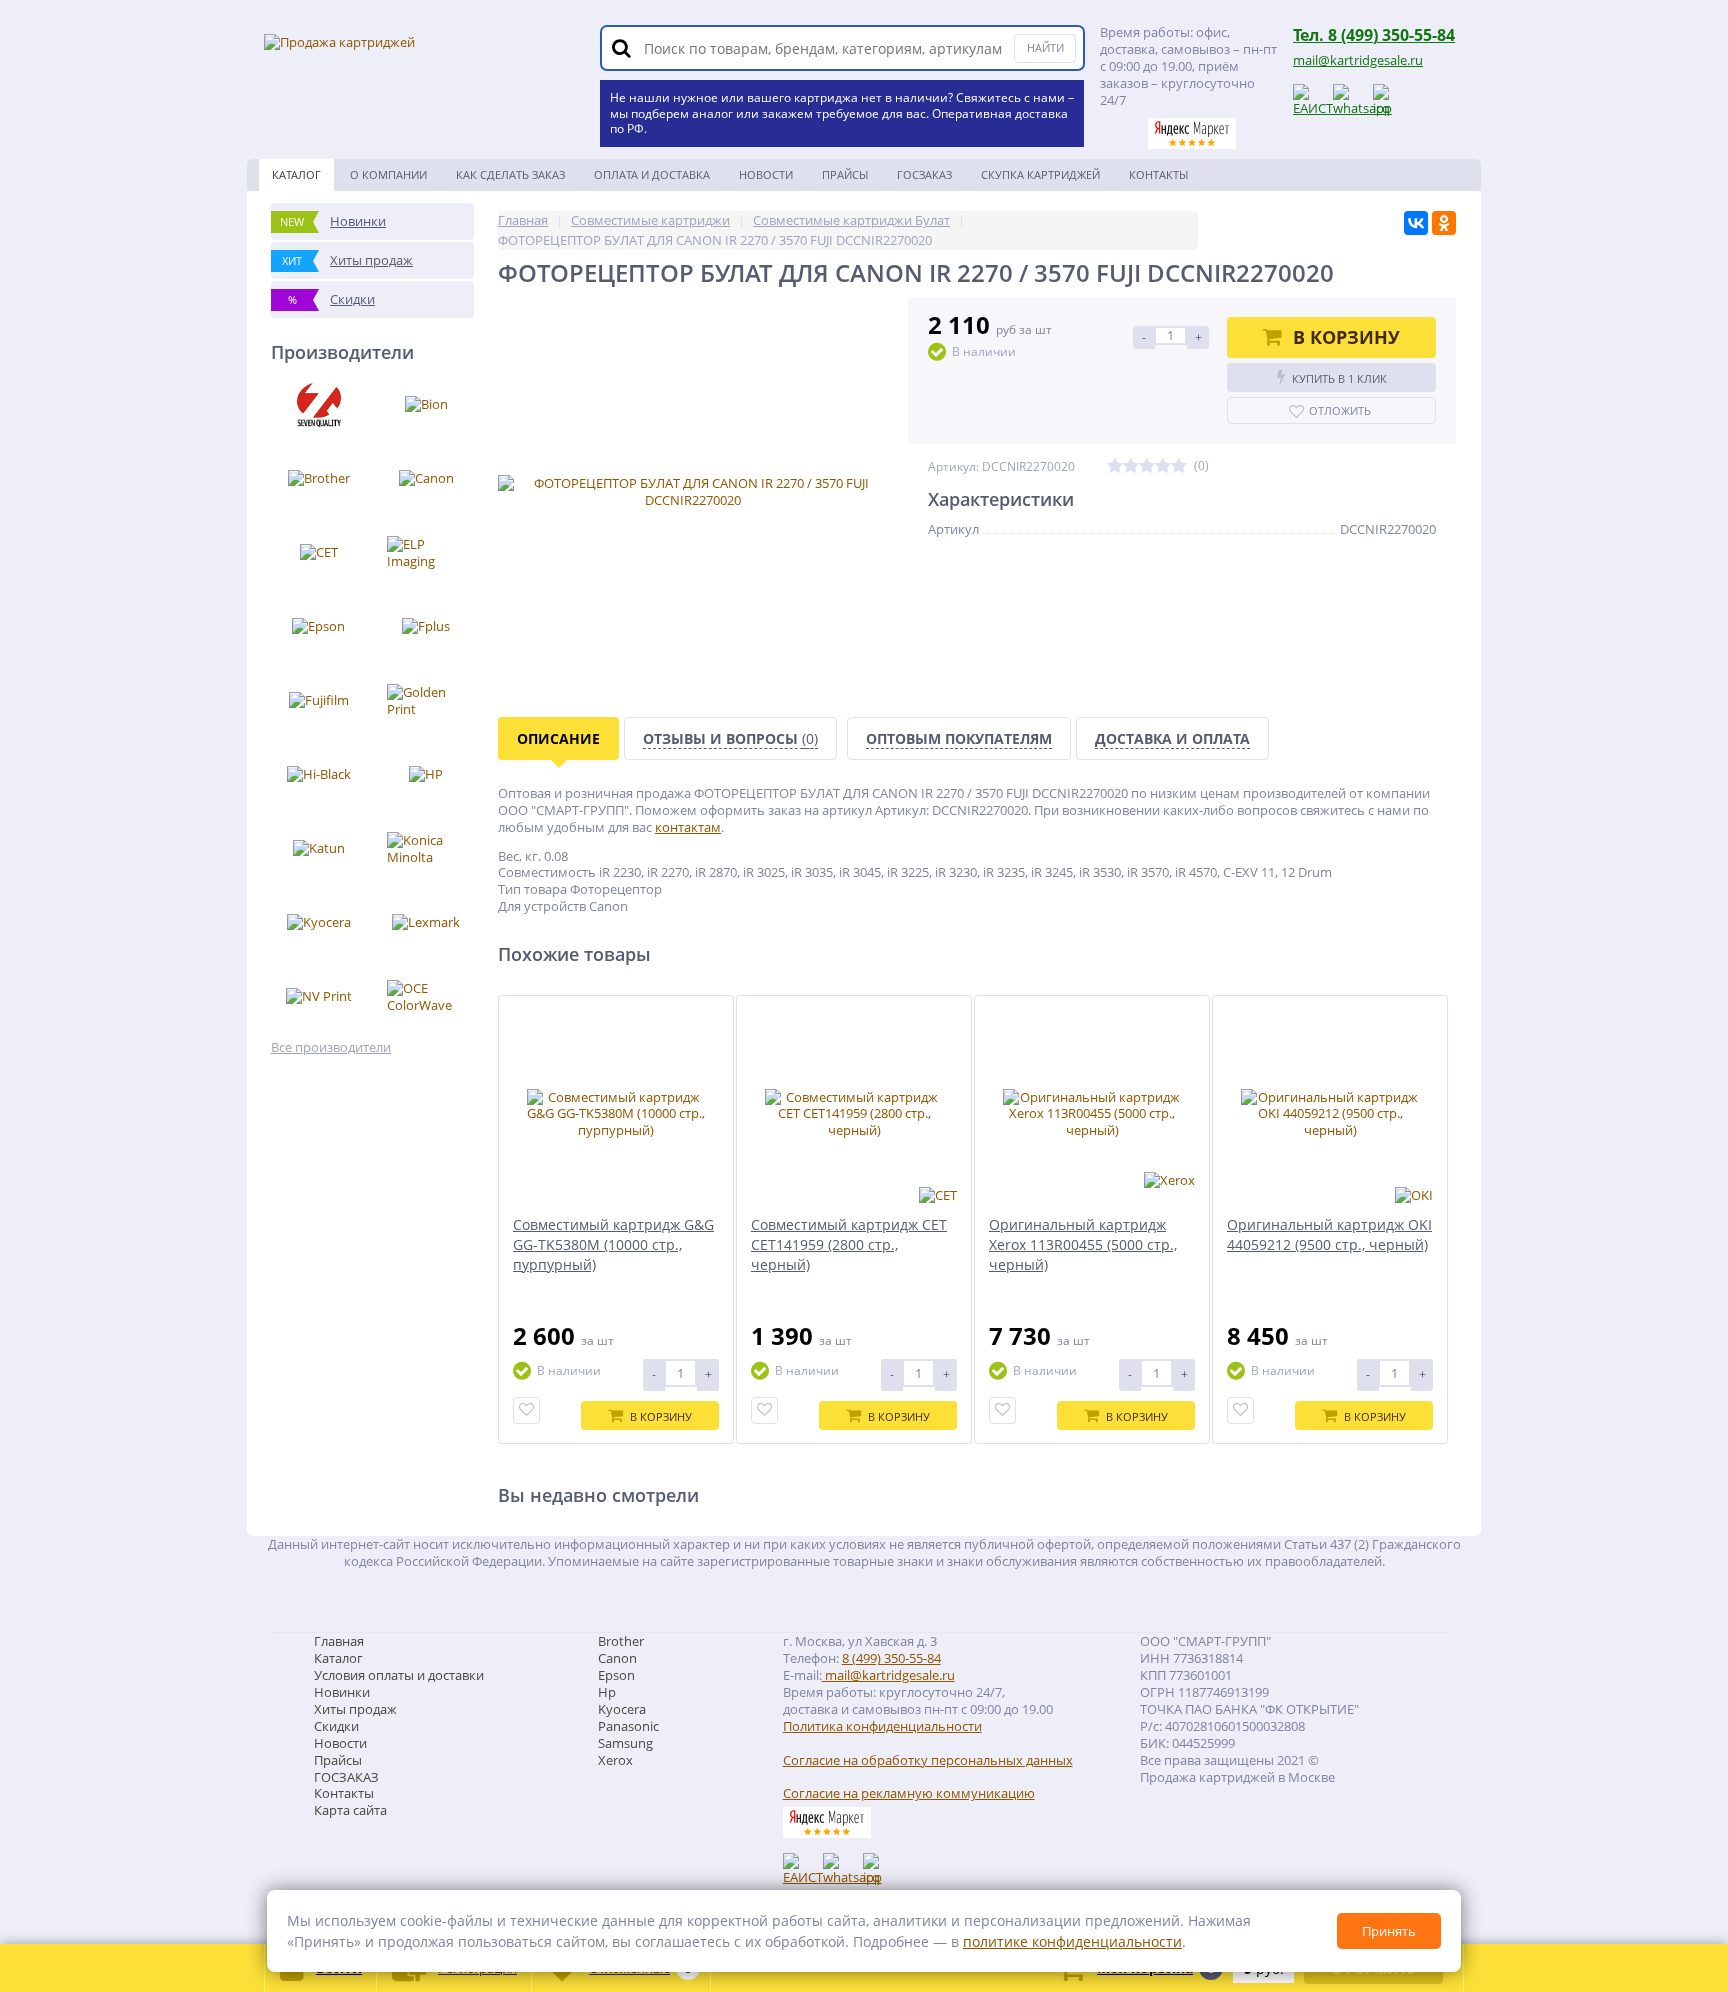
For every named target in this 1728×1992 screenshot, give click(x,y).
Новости (766, 174)
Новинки (342, 1692)
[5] (1179, 466)
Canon (617, 1658)
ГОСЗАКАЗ (346, 1777)
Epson (616, 1675)
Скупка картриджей (1040, 174)
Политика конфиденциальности (882, 1726)
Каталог (296, 174)
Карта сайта (350, 1810)
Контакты (1158, 174)
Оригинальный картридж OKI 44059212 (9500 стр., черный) (1329, 1234)
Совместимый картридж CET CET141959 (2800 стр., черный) (849, 1244)
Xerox (615, 1760)
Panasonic (628, 1726)
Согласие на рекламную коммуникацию (909, 1793)
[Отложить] (526, 1410)
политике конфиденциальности (1072, 1941)
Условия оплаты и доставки (399, 1675)
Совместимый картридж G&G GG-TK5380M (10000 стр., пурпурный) (613, 1244)
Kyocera (622, 1709)
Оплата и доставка (652, 174)
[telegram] (1388, 99)
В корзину (1346, 337)
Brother (621, 1641)
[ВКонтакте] (1416, 223)
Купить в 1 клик (1339, 378)
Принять (1389, 1931)
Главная (339, 1641)
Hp (607, 1692)
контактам (688, 827)
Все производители (331, 1047)
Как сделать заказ (510, 174)
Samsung (625, 1743)
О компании (388, 174)
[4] (1163, 466)
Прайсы (845, 174)
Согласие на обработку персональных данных (928, 1760)
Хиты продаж (355, 1709)
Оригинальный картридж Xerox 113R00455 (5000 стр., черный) (1083, 1244)
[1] (1115, 466)
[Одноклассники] (1444, 223)
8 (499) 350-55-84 (891, 1658)
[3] (1147, 466)
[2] (1131, 466)
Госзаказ (924, 174)
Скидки (336, 1726)
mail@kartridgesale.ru (1358, 60)
